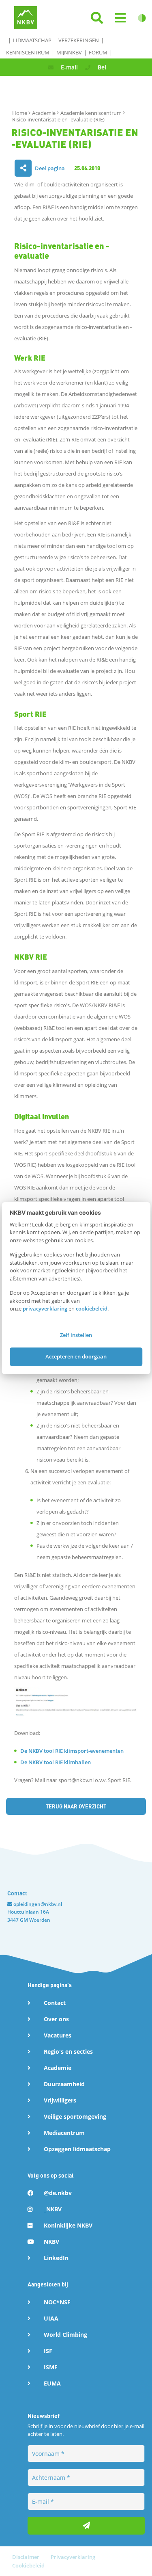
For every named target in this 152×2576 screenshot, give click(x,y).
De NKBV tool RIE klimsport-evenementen (72, 1751)
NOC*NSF (57, 2302)
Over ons (56, 2019)
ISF (48, 2351)
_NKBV (53, 2209)
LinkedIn (56, 2258)
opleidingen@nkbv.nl (38, 1904)
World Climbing (65, 2335)
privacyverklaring (45, 1309)
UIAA (51, 2318)
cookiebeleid (92, 1309)
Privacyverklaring (73, 2557)
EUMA (52, 2383)
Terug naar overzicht (76, 1806)
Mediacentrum (64, 2133)
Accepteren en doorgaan (76, 1356)
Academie (44, 113)
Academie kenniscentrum (92, 113)
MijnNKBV (69, 52)
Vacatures (58, 2035)
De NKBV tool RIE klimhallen (56, 1762)
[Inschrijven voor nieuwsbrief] (86, 2526)
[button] (120, 18)
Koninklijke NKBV (68, 2225)
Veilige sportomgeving (75, 2116)
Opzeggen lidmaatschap (77, 2149)
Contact (55, 2003)
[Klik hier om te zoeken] (97, 18)
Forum (98, 52)
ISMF (51, 2367)
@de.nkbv (58, 2193)
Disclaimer (26, 2557)
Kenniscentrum (28, 52)
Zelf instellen (76, 1335)
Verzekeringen (79, 40)
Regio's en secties (68, 2051)
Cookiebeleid (28, 2565)
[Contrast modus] (142, 18)
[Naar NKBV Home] (26, 17)
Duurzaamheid (64, 2084)
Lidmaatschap (32, 40)
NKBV (51, 2242)
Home (20, 113)
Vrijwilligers (60, 2100)
